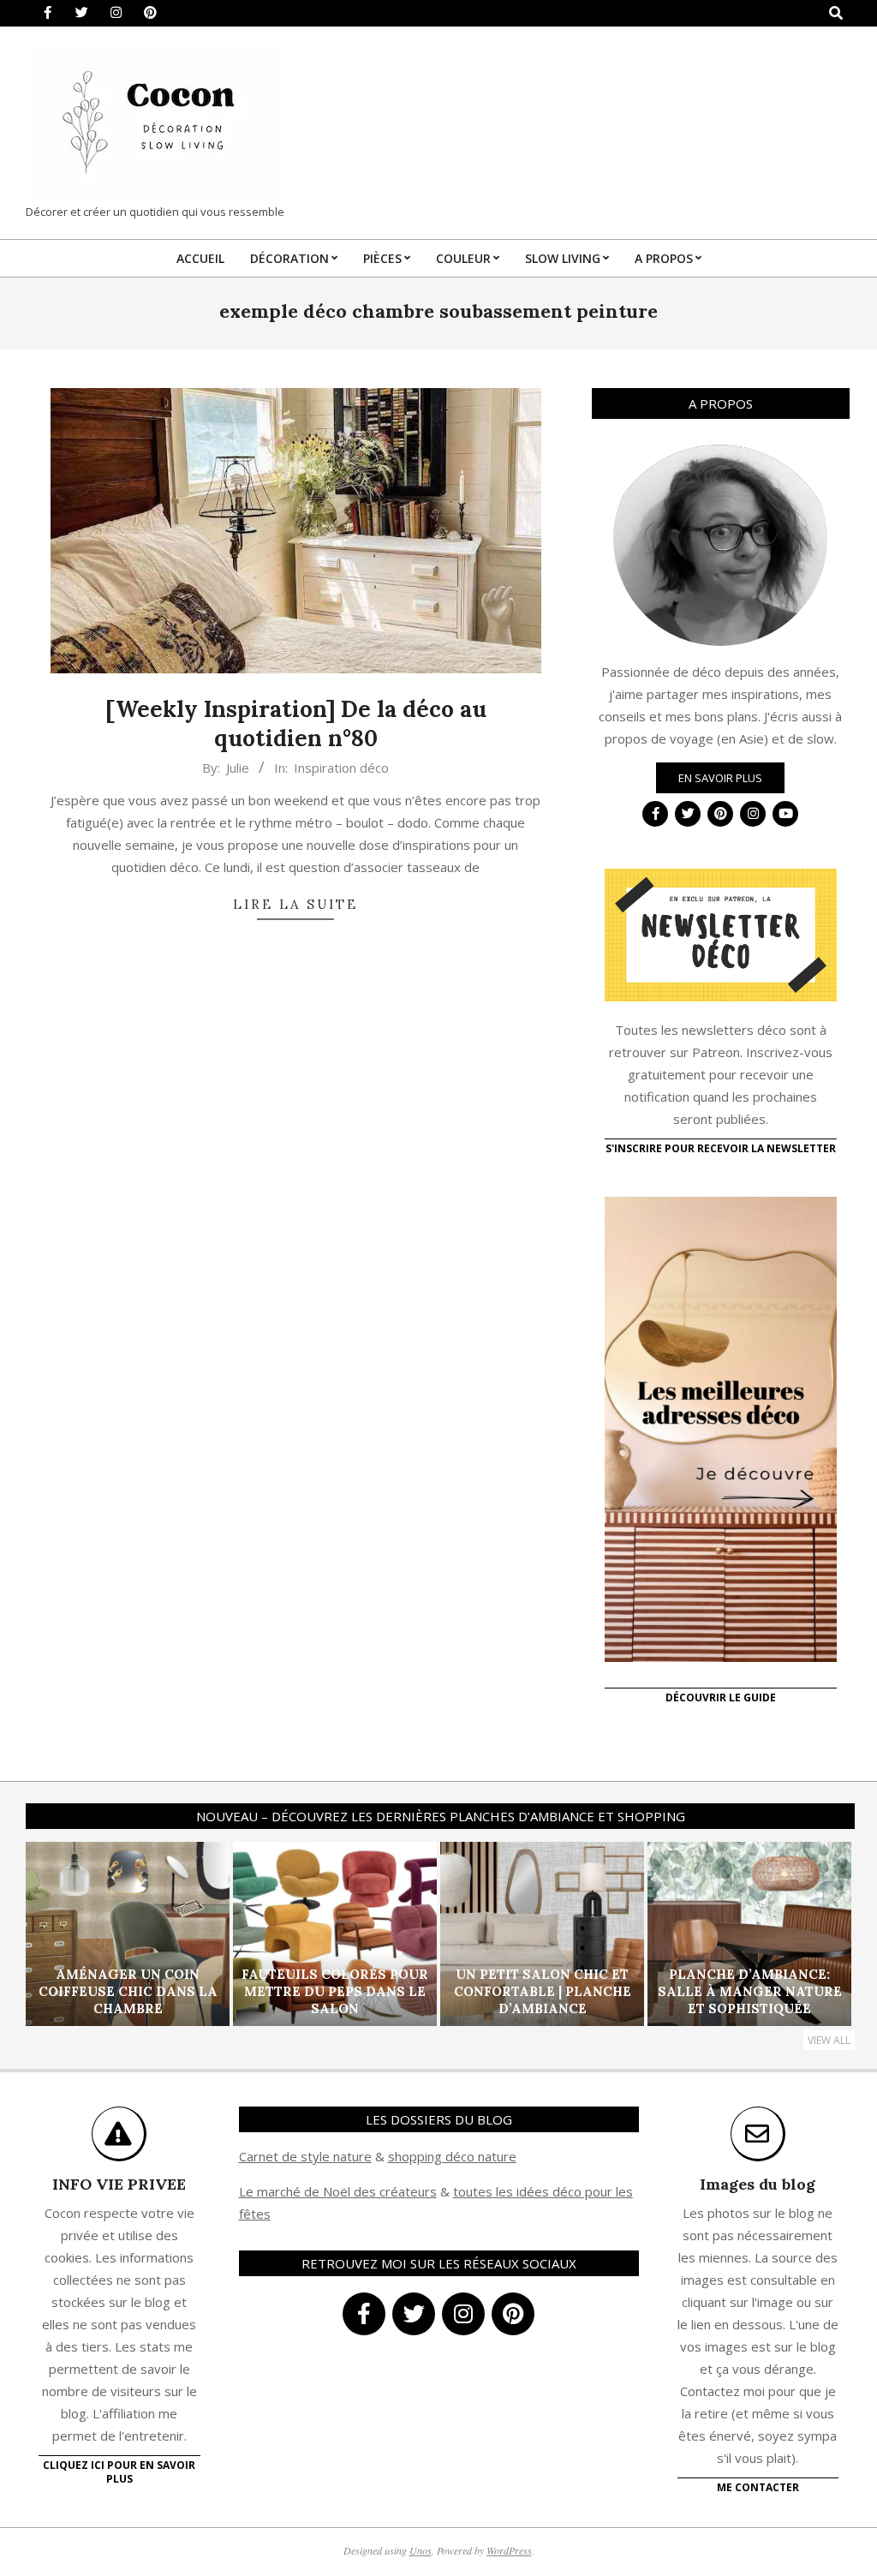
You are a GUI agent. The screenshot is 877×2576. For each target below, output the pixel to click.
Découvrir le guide (721, 1697)
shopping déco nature (452, 2156)
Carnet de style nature (305, 2156)
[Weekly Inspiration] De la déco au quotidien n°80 (296, 724)
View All (829, 2040)
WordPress (509, 2550)
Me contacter (758, 2487)
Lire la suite (295, 904)
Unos (421, 2550)
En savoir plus (720, 778)
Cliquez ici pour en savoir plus (119, 2472)
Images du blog (758, 2184)
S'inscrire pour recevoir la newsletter (721, 1148)
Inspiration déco (341, 768)
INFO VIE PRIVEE (119, 2184)
